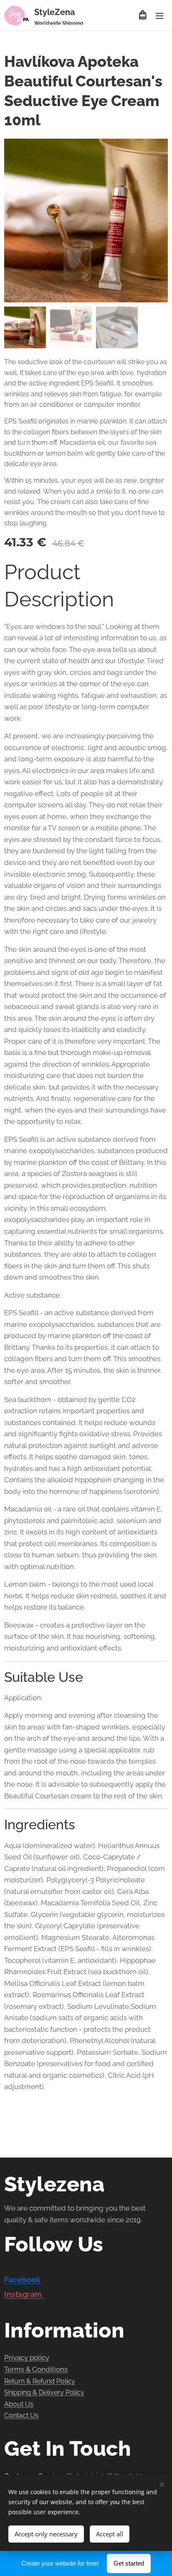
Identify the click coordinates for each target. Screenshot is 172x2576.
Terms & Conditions (36, 2369)
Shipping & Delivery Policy (44, 2392)
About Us (19, 2404)
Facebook (22, 2280)
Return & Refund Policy (40, 2381)
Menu (159, 15)
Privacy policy (27, 2358)
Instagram (24, 2294)
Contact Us (21, 2415)
